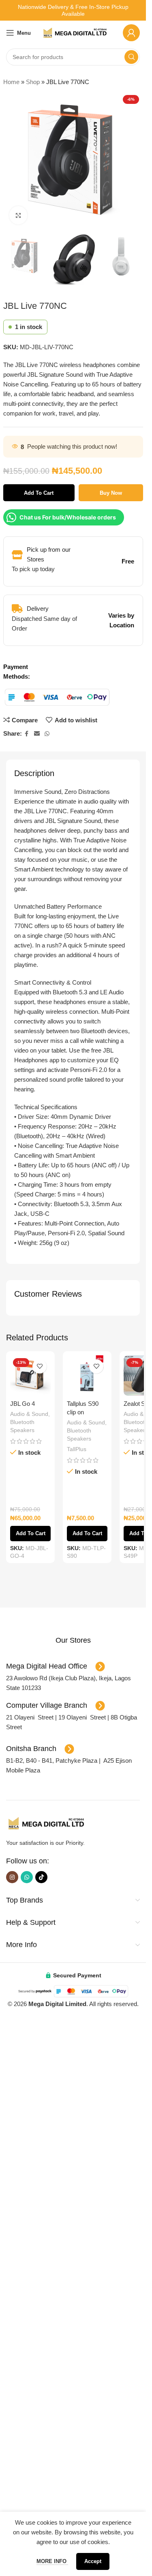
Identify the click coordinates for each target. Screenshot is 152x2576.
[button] (30, 2091)
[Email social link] (37, 734)
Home (11, 82)
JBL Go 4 (22, 1404)
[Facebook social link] (27, 734)
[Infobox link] (73, 2198)
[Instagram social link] (12, 2434)
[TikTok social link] (41, 2434)
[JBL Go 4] (30, 1376)
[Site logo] (75, 32)
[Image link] (47, 2380)
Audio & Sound (29, 1414)
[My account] (131, 33)
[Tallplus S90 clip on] (87, 1376)
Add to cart (39, 493)
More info (52, 2561)
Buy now (111, 493)
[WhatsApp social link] (47, 734)
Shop (33, 82)
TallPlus (77, 1449)
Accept (93, 2561)
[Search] (131, 57)
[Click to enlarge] (18, 215)
